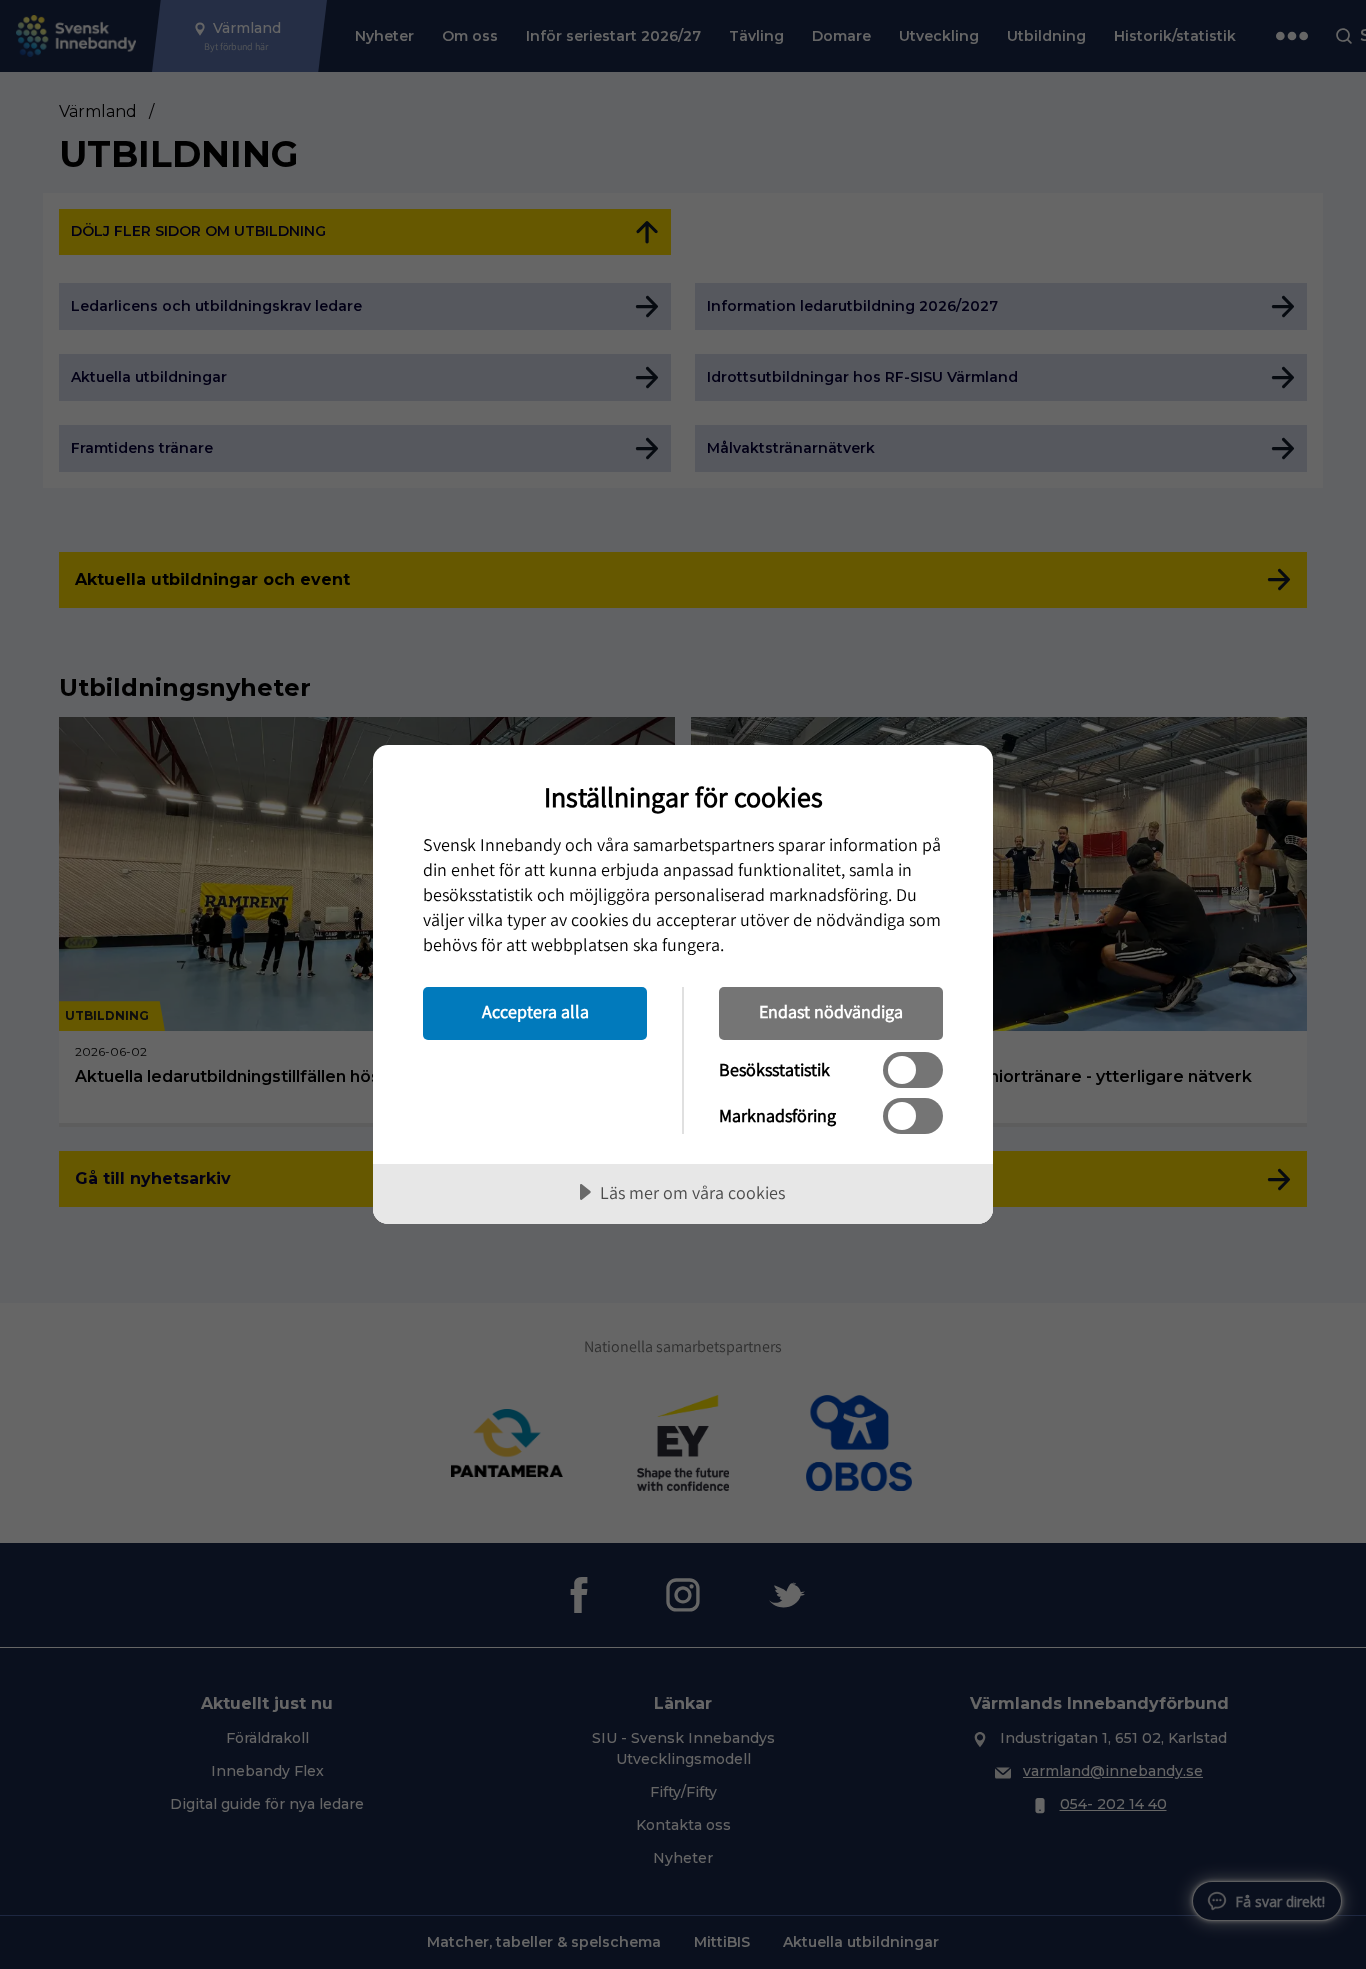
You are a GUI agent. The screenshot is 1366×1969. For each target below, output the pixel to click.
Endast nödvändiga (831, 1011)
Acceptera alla (535, 1011)
